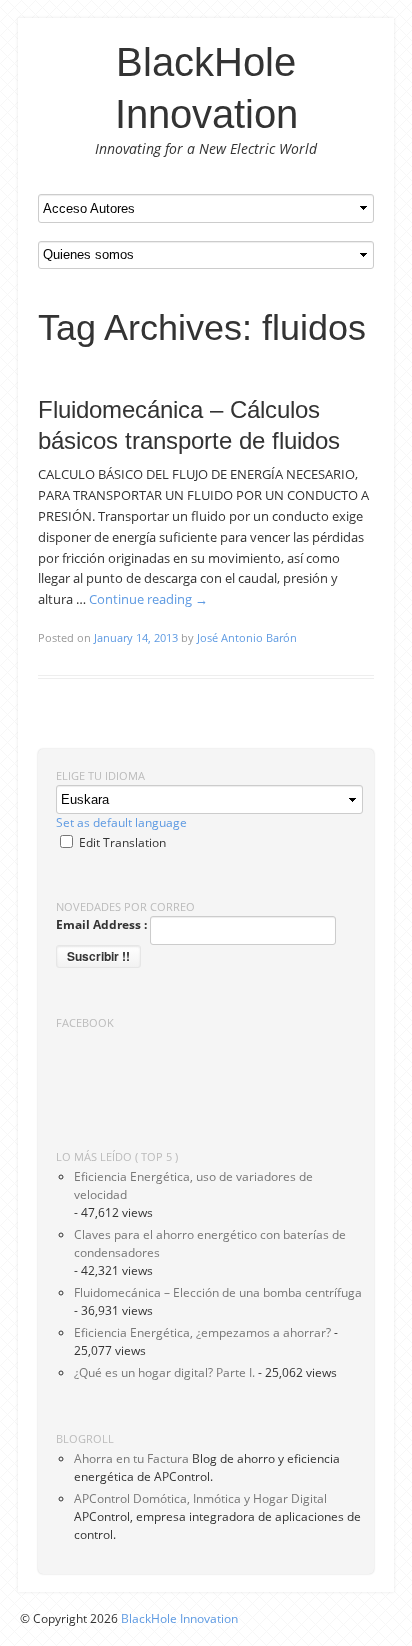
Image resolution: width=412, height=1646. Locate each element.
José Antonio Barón (247, 637)
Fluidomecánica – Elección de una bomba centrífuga (218, 1292)
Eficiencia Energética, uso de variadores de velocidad (193, 1185)
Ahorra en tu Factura (131, 1458)
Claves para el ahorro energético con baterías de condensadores (210, 1243)
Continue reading (148, 599)
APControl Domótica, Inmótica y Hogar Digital (200, 1498)
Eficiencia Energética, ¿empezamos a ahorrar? (202, 1332)
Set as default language (121, 822)
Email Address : (101, 924)
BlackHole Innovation (179, 1618)
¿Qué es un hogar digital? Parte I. (164, 1372)
